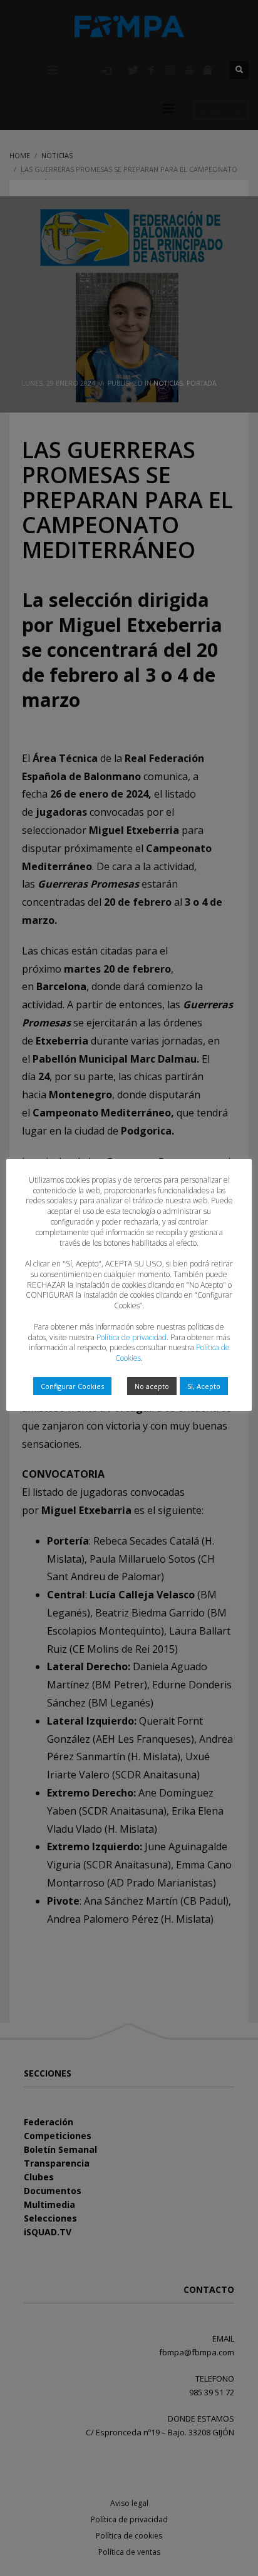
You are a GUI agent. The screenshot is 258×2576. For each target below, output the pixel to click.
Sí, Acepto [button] (204, 1386)
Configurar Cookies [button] (72, 1386)
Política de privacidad (132, 1337)
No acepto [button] (152, 1386)
